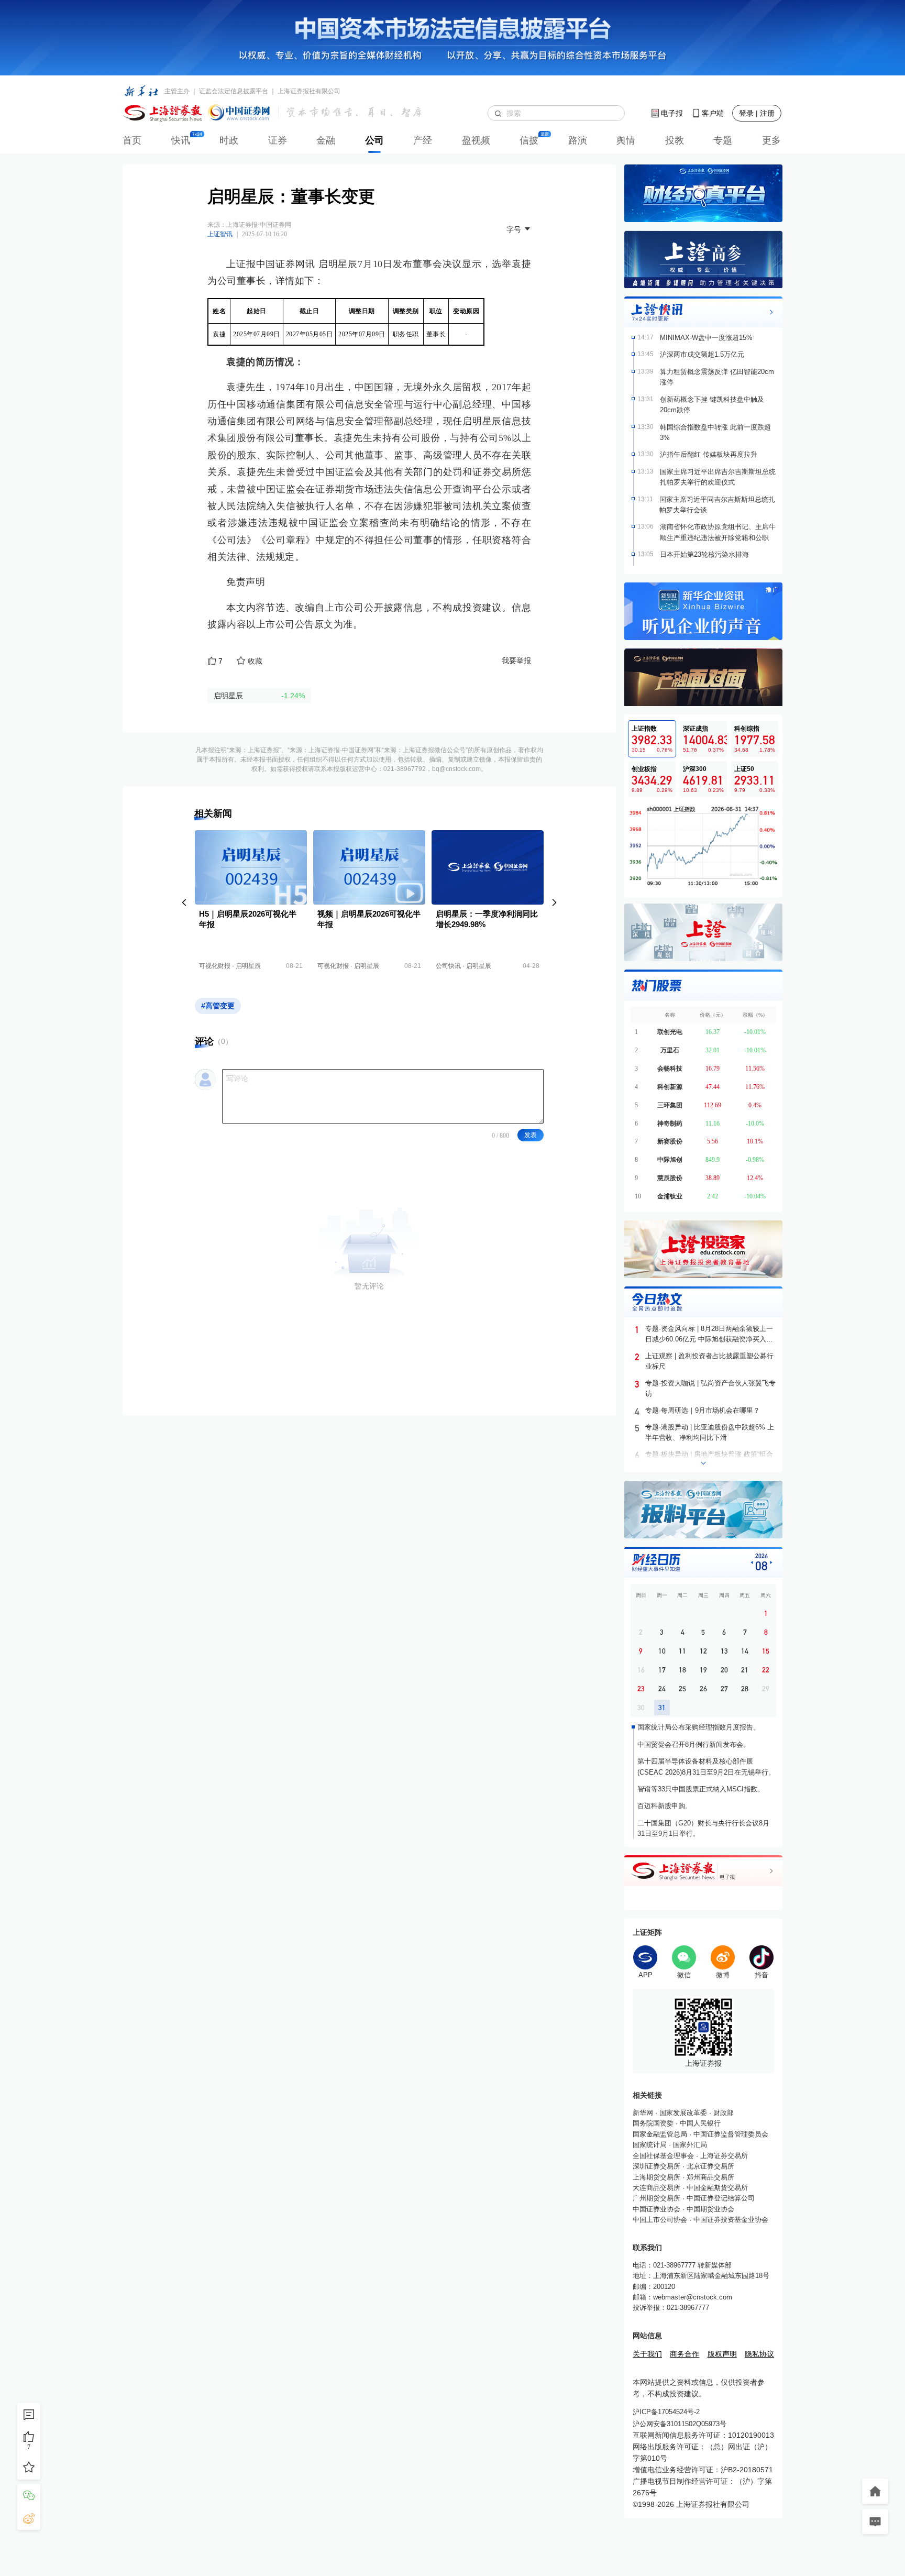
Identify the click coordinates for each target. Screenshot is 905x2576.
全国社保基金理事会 (663, 2156)
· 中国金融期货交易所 (714, 2188)
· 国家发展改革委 (680, 2113)
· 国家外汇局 (687, 2145)
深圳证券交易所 (656, 2166)
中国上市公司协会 (660, 2220)
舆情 (626, 140)
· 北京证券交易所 (707, 2166)
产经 (423, 140)
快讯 (181, 140)
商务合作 (685, 2354)
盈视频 (476, 140)
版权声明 (722, 2354)
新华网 (643, 2113)
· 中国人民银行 (697, 2123)
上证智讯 (220, 234)
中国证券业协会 (656, 2209)
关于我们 (647, 2354)
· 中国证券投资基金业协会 (728, 2220)
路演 (578, 140)
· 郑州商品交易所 (707, 2177)
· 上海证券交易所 (721, 2156)
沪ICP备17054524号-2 (666, 2412)
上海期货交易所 (656, 2177)
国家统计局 (650, 2145)
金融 (326, 140)
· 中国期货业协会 (707, 2209)
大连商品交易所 (656, 2188)
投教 (675, 140)
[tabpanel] (703, 846)
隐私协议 (759, 2354)
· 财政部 (720, 2113)
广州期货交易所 (656, 2198)
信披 (529, 140)
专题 (723, 140)
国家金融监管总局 (660, 2134)
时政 (229, 140)
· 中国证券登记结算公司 (718, 2198)
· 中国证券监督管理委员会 (728, 2134)
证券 (278, 140)
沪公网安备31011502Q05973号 (680, 2424)
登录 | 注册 (757, 113)
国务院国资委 (653, 2123)
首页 (132, 140)
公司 (374, 140)
